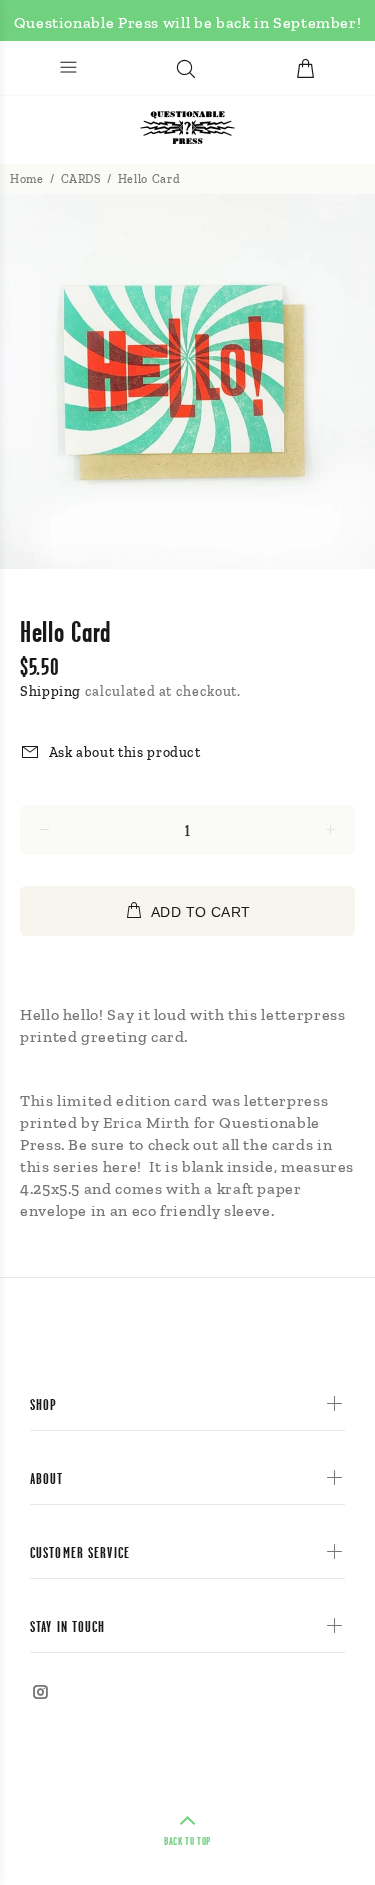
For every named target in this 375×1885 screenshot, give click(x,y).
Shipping (50, 691)
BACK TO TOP (187, 1841)
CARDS (81, 179)
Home (27, 179)
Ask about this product (125, 752)
